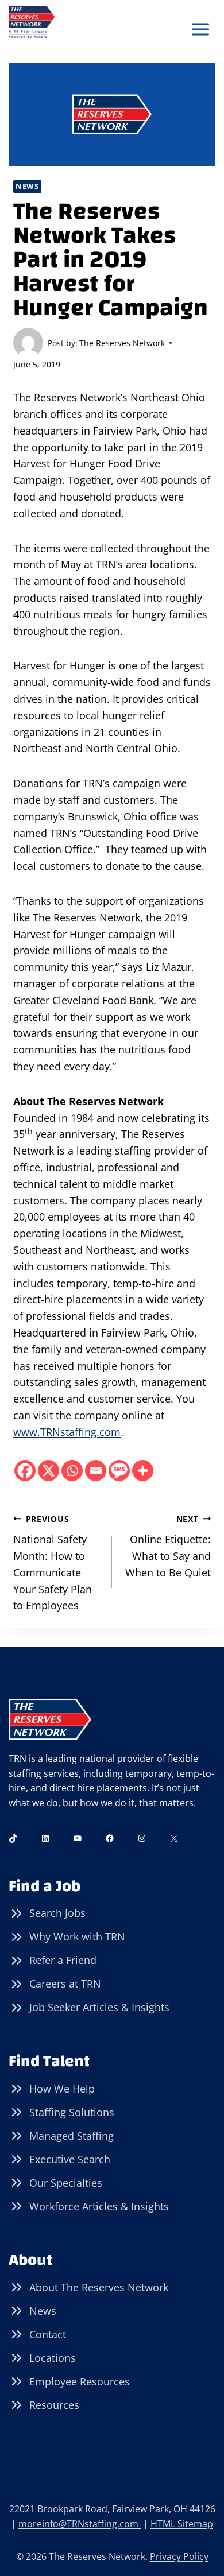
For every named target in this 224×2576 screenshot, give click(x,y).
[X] (49, 1471)
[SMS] (119, 1471)
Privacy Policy (179, 2556)
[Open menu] (200, 30)
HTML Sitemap (182, 2524)
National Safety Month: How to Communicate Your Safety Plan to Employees (53, 1563)
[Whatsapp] (72, 1471)
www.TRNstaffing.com (67, 1432)
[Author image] (28, 343)
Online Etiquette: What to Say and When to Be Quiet (168, 1546)
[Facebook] (25, 1471)
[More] (143, 1471)
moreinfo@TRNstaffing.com (80, 2524)
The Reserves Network (122, 343)
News (27, 186)
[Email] (96, 1471)
